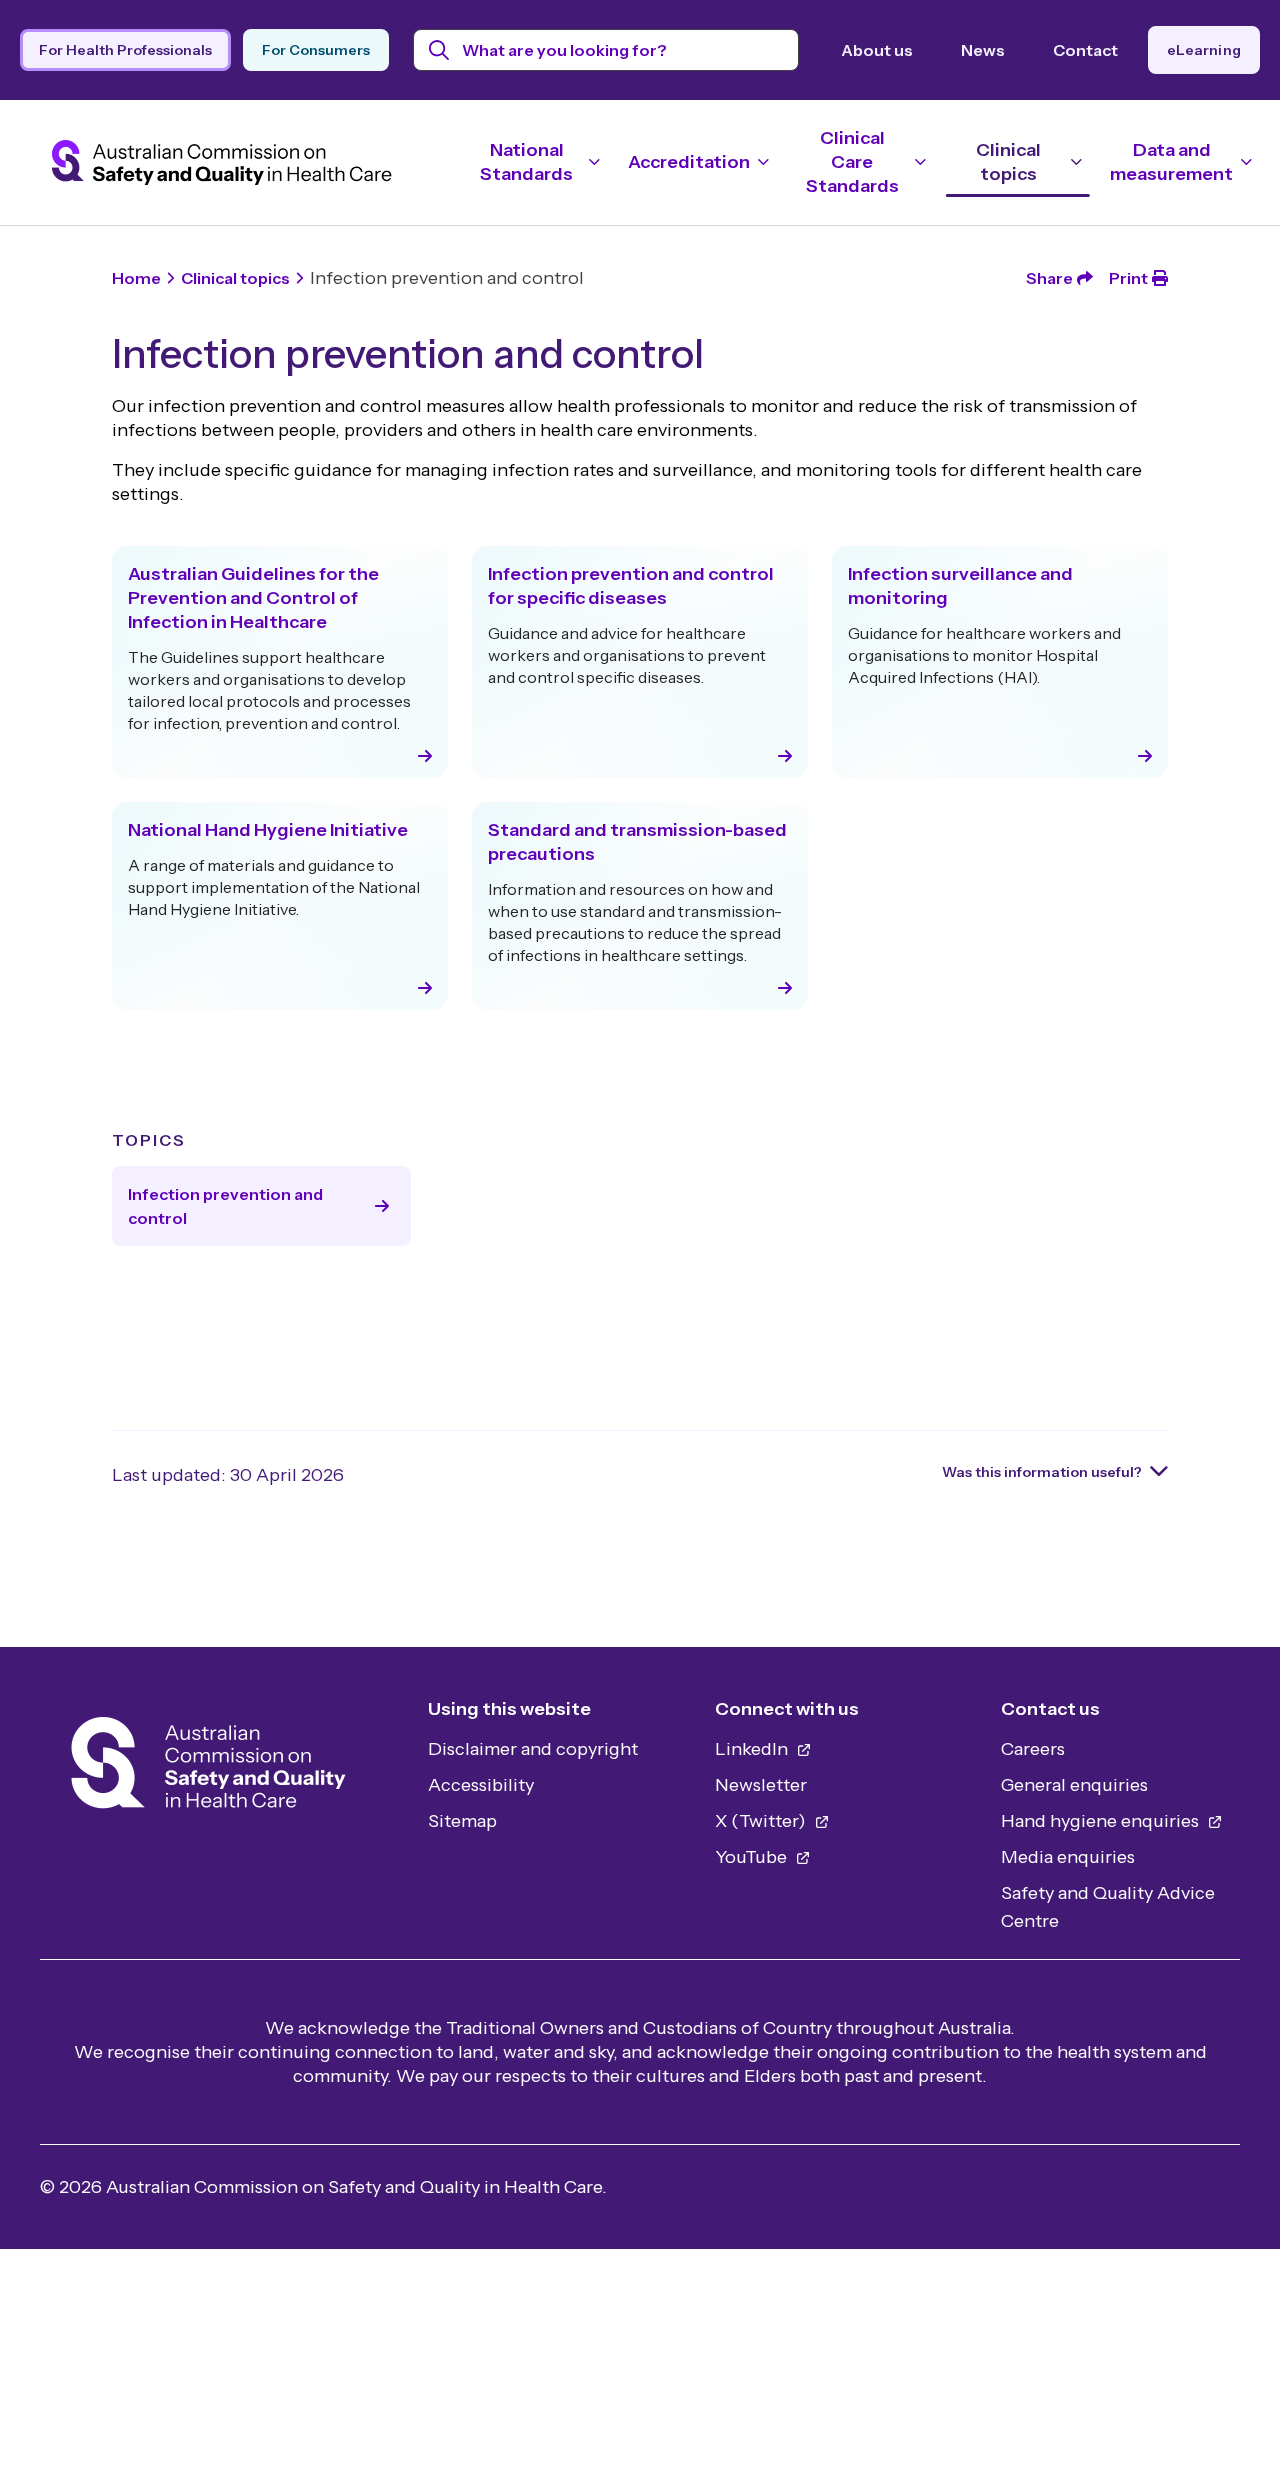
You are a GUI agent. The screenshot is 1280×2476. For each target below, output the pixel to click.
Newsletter (761, 1785)
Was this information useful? (1042, 1472)
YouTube (753, 1857)
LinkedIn (753, 1749)
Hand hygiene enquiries (1102, 1821)
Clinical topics (235, 278)
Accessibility (481, 1785)
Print (1128, 278)
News (983, 50)
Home (136, 278)
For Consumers (316, 50)
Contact (1085, 50)
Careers (1033, 1749)
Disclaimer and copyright (533, 1749)
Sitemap (462, 1821)
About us (877, 50)
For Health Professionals (125, 50)
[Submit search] (439, 50)
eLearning (1204, 50)
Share (1049, 278)
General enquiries (1074, 1785)
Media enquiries (1068, 1857)
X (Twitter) (762, 1821)
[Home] (208, 1768)
